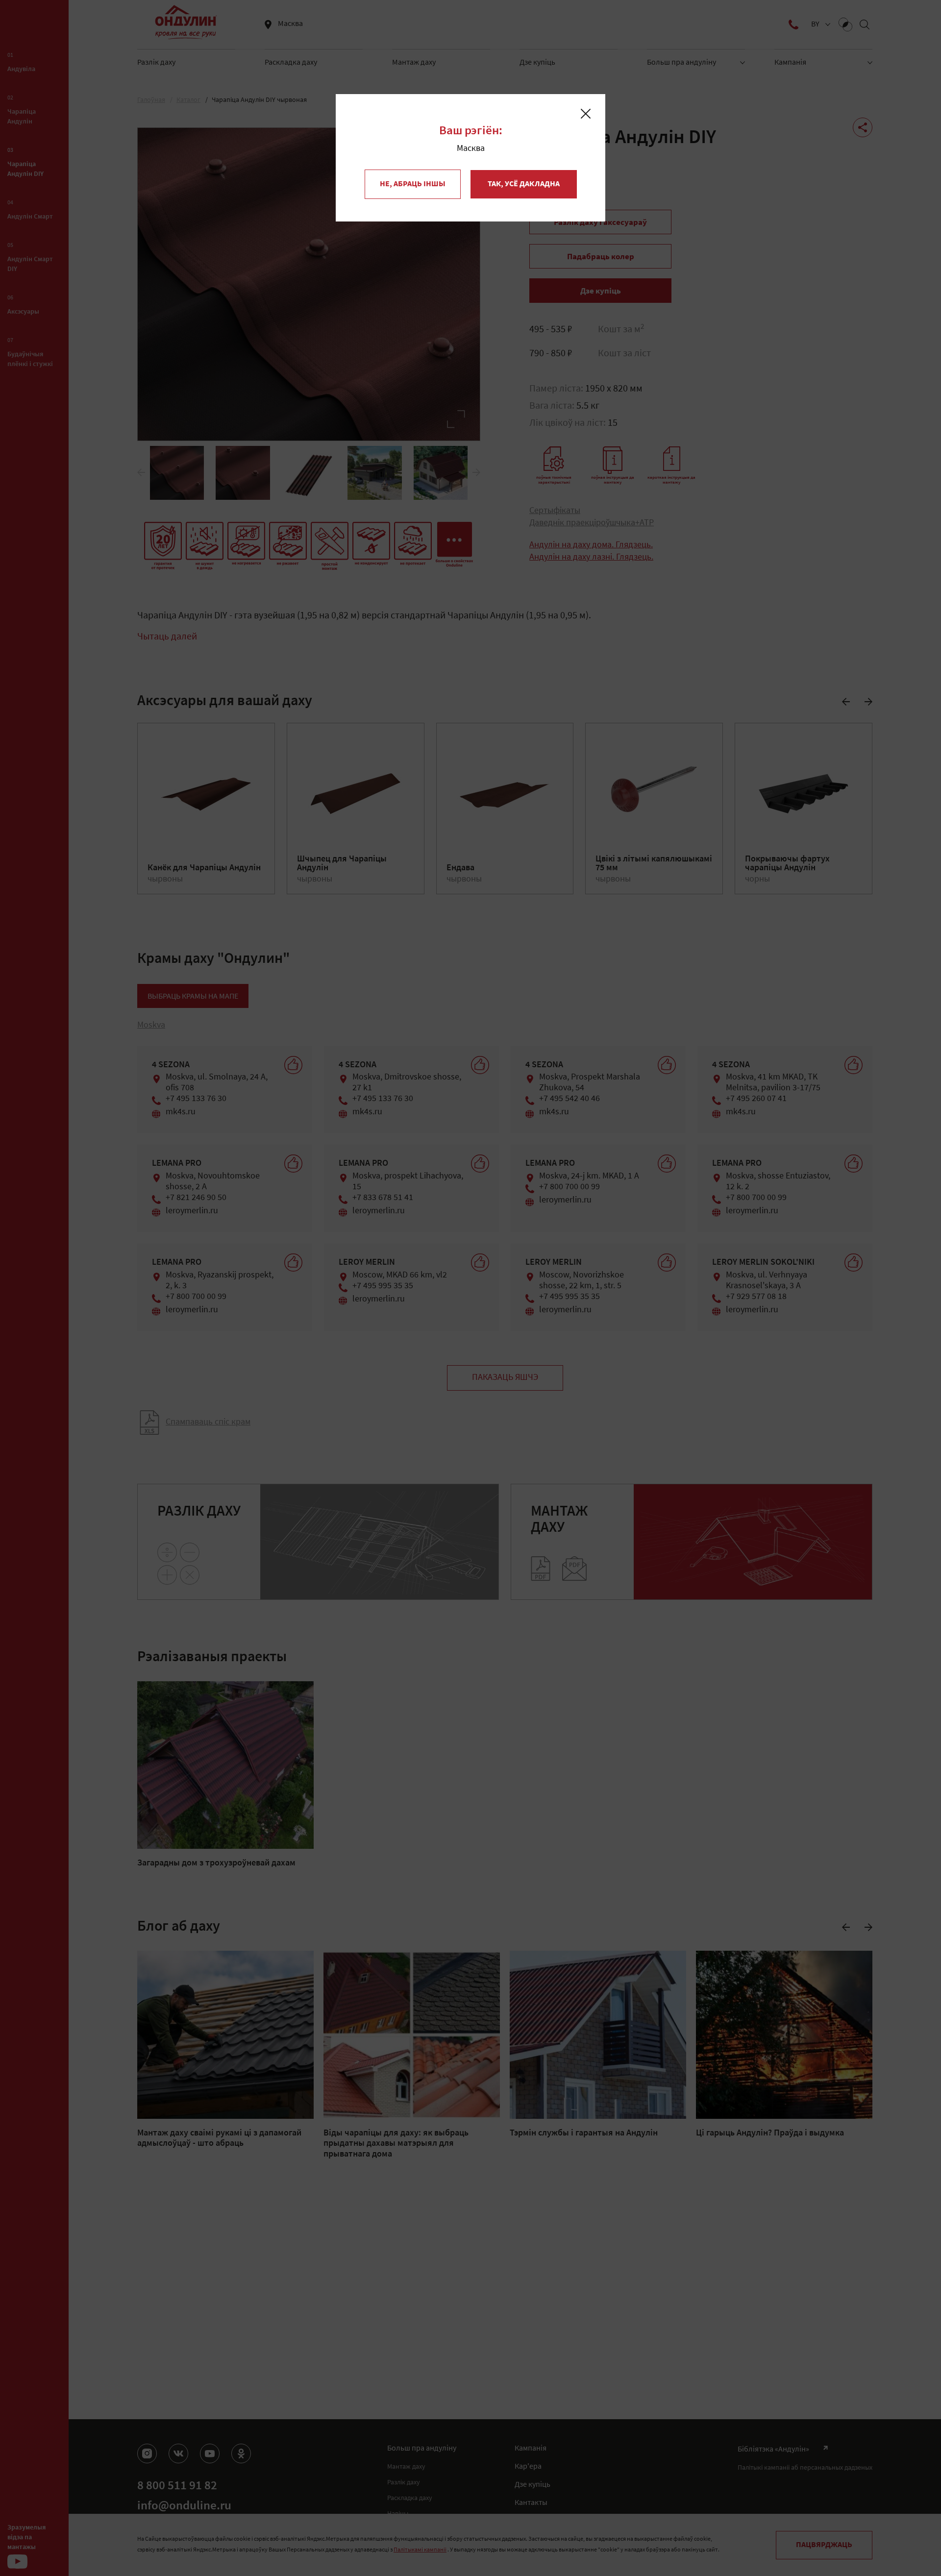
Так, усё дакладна (524, 184)
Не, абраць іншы (413, 184)
